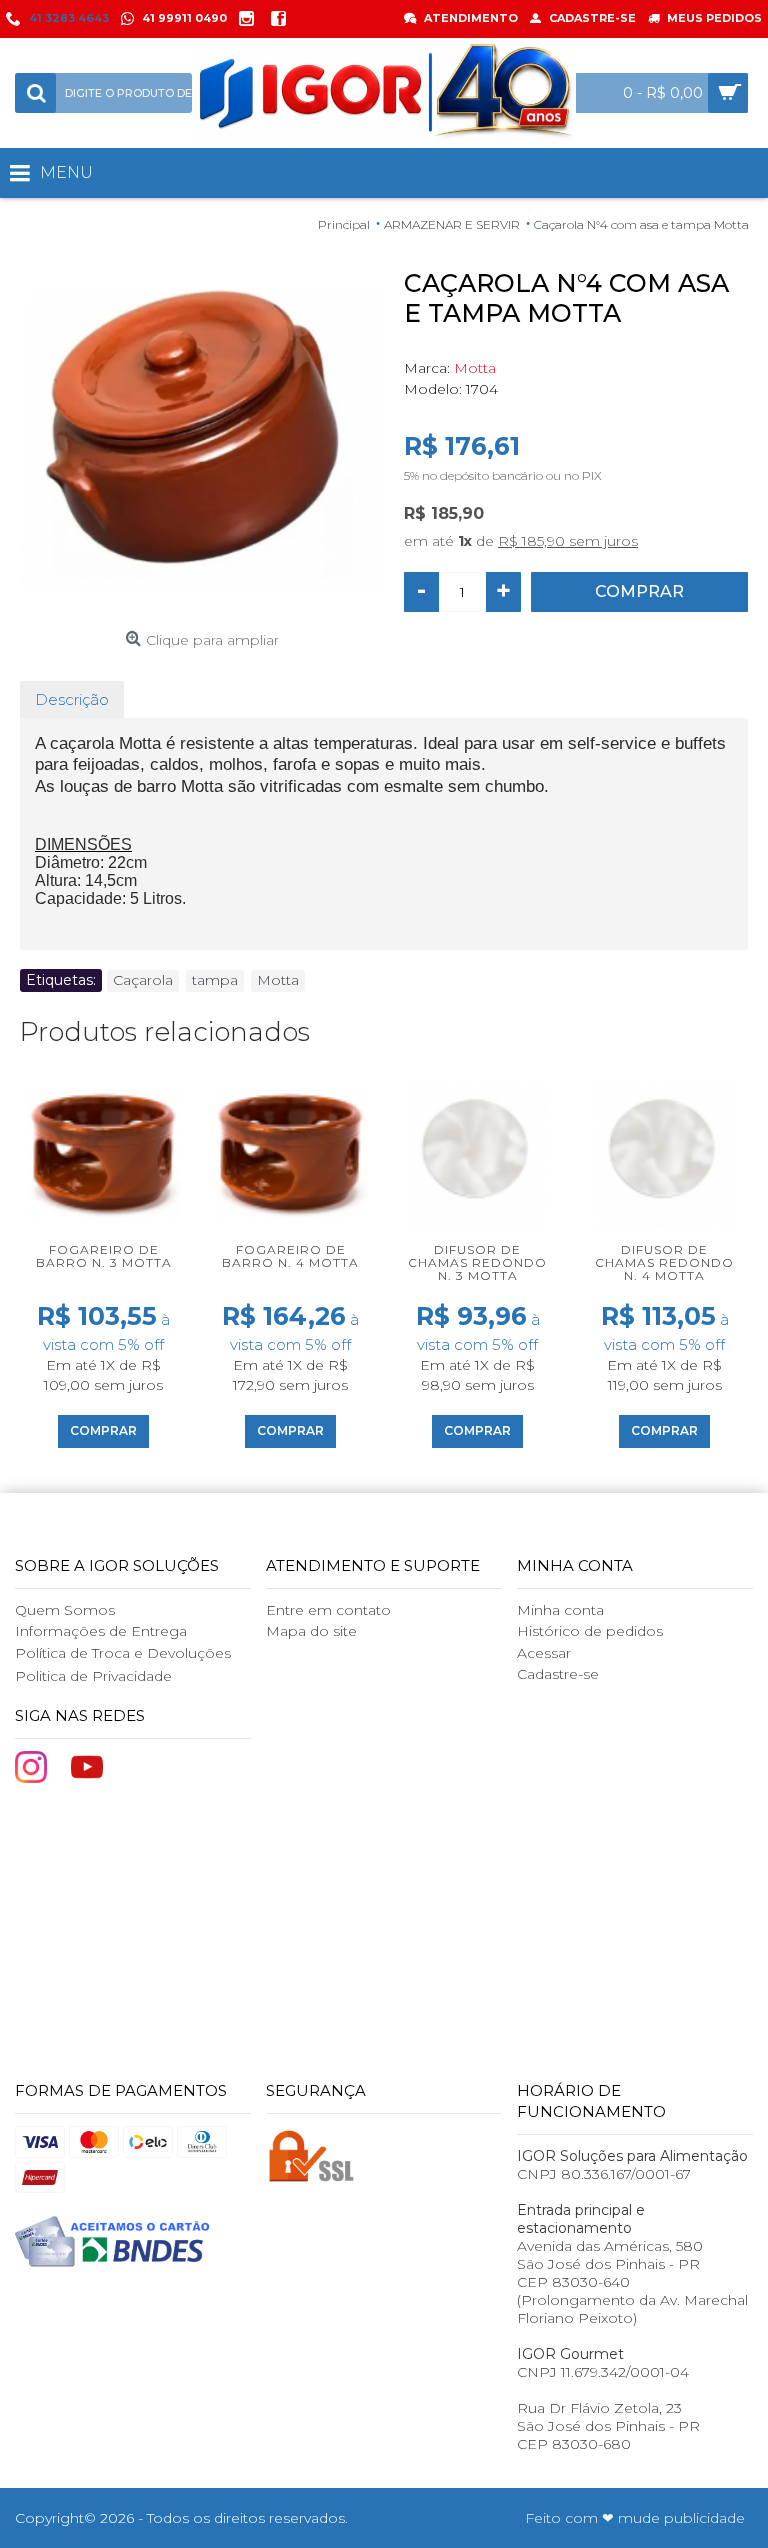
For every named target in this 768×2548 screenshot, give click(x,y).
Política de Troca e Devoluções (123, 1653)
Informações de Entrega (101, 1631)
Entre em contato (328, 1610)
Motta (475, 368)
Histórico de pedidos (590, 1631)
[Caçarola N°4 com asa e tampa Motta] (202, 440)
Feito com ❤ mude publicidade (635, 2518)
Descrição (72, 699)
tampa (215, 980)
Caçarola (143, 980)
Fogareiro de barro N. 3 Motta (104, 1256)
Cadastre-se (558, 1674)
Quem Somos (65, 1610)
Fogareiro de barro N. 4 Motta (290, 1256)
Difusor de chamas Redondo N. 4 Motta (664, 1262)
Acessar (544, 1653)
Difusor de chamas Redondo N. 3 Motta (477, 1262)
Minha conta (560, 1610)
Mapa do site (311, 1631)
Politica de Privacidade (93, 1676)
